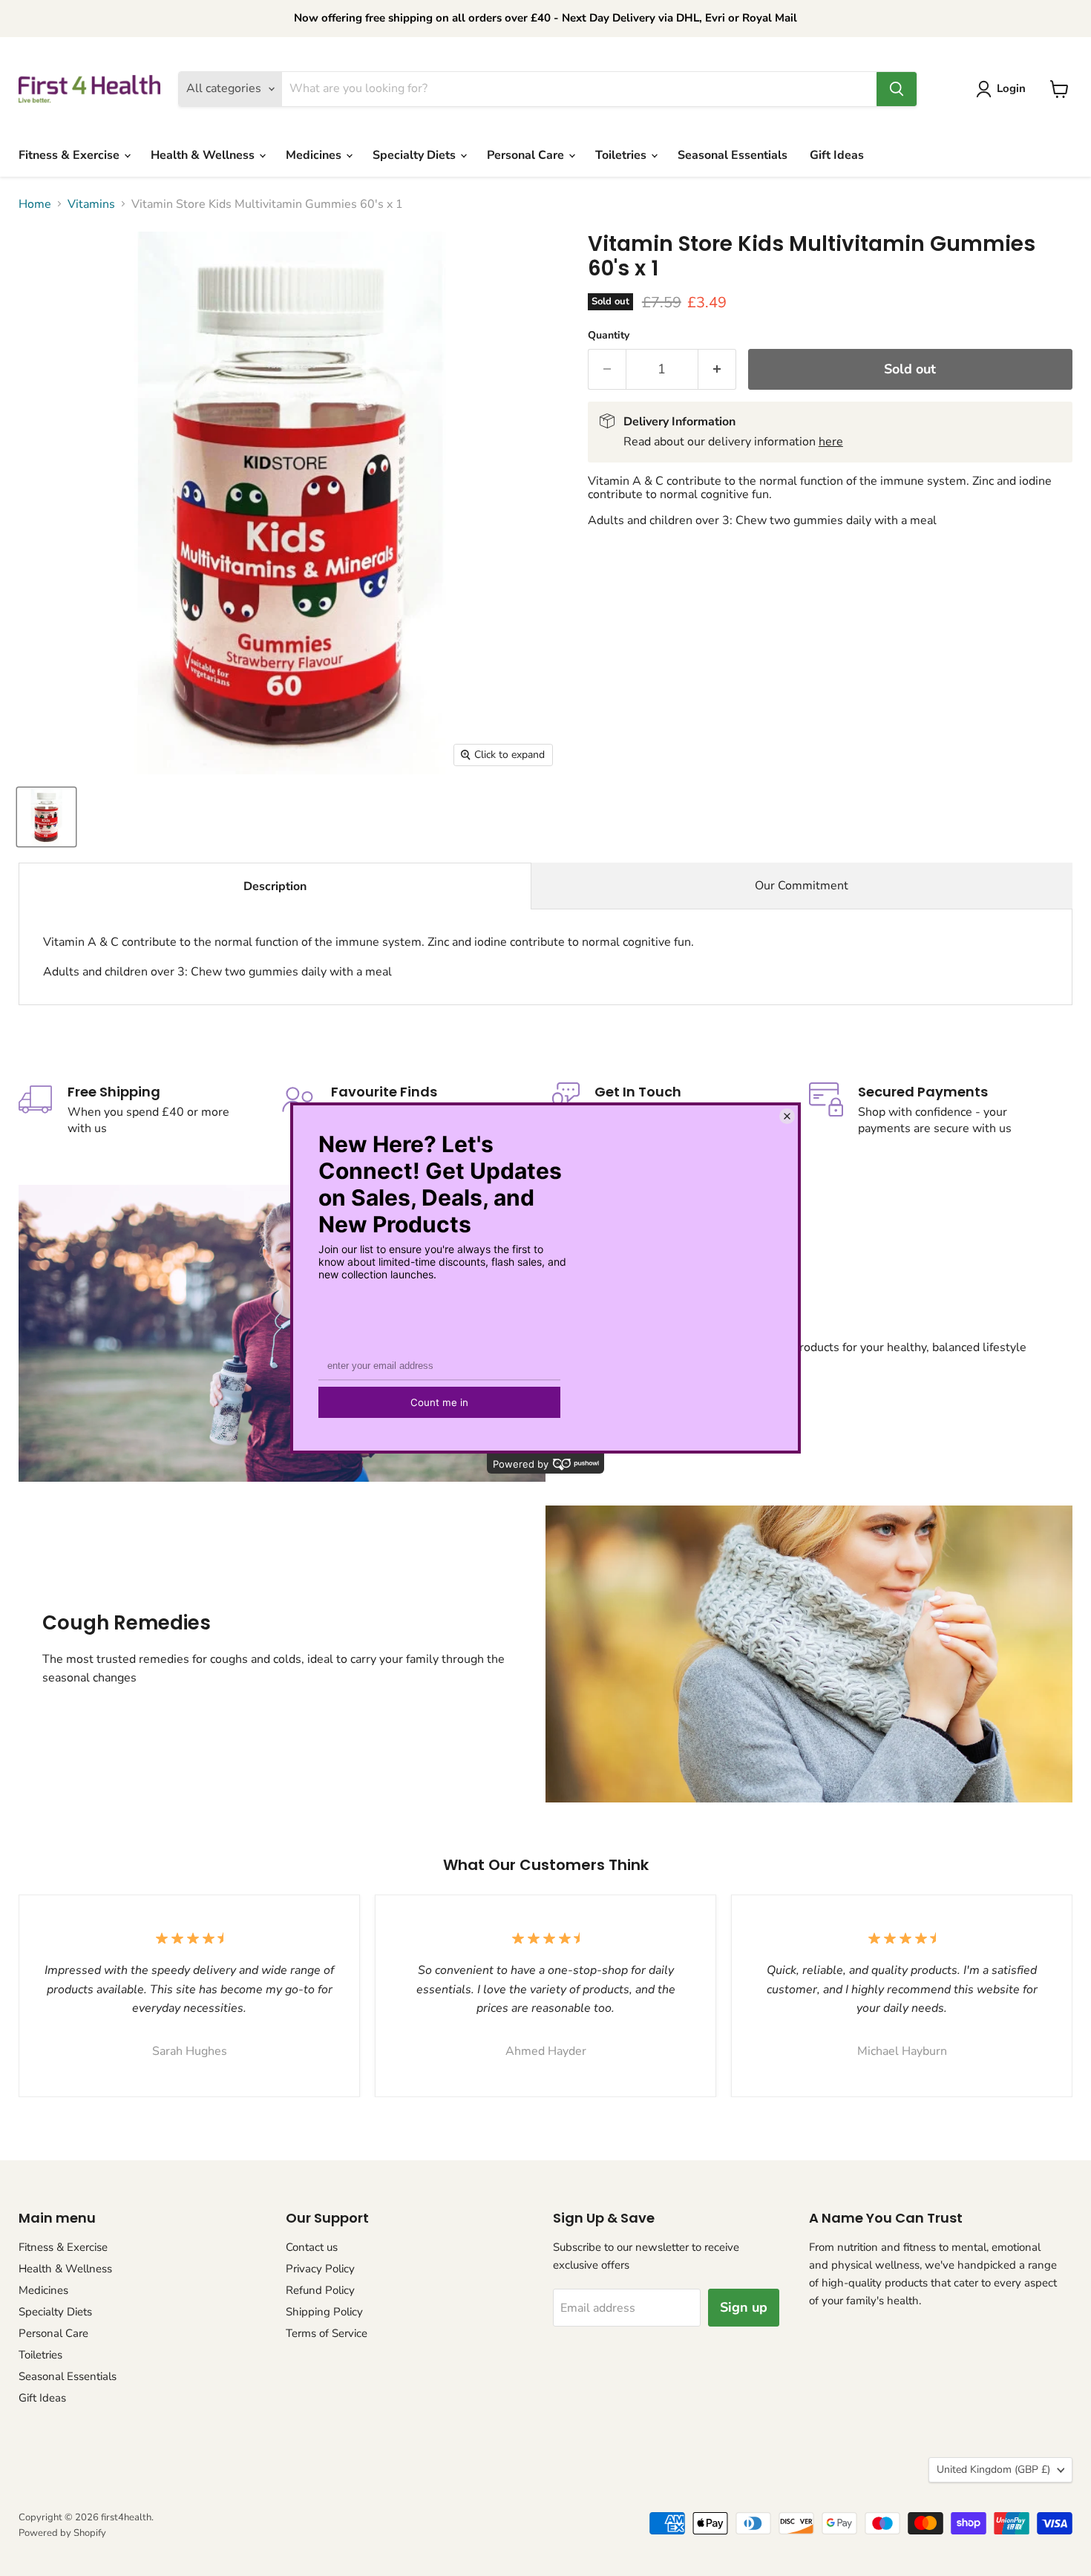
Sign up (744, 2307)
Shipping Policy (324, 2312)
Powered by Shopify (62, 2533)
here (831, 442)
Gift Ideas (837, 155)
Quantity (609, 336)
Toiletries (622, 155)
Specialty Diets (416, 155)
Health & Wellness (204, 155)
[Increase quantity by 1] (717, 369)
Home (35, 204)
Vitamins (91, 204)
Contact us (312, 2247)
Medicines (315, 155)
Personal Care (527, 155)
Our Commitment (802, 886)
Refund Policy (320, 2290)
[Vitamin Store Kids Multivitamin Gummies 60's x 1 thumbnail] (46, 817)
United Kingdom (993, 2469)
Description (275, 886)
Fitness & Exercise (71, 155)
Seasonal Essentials (733, 155)
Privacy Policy (320, 2269)
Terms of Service (327, 2333)
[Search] (897, 89)
